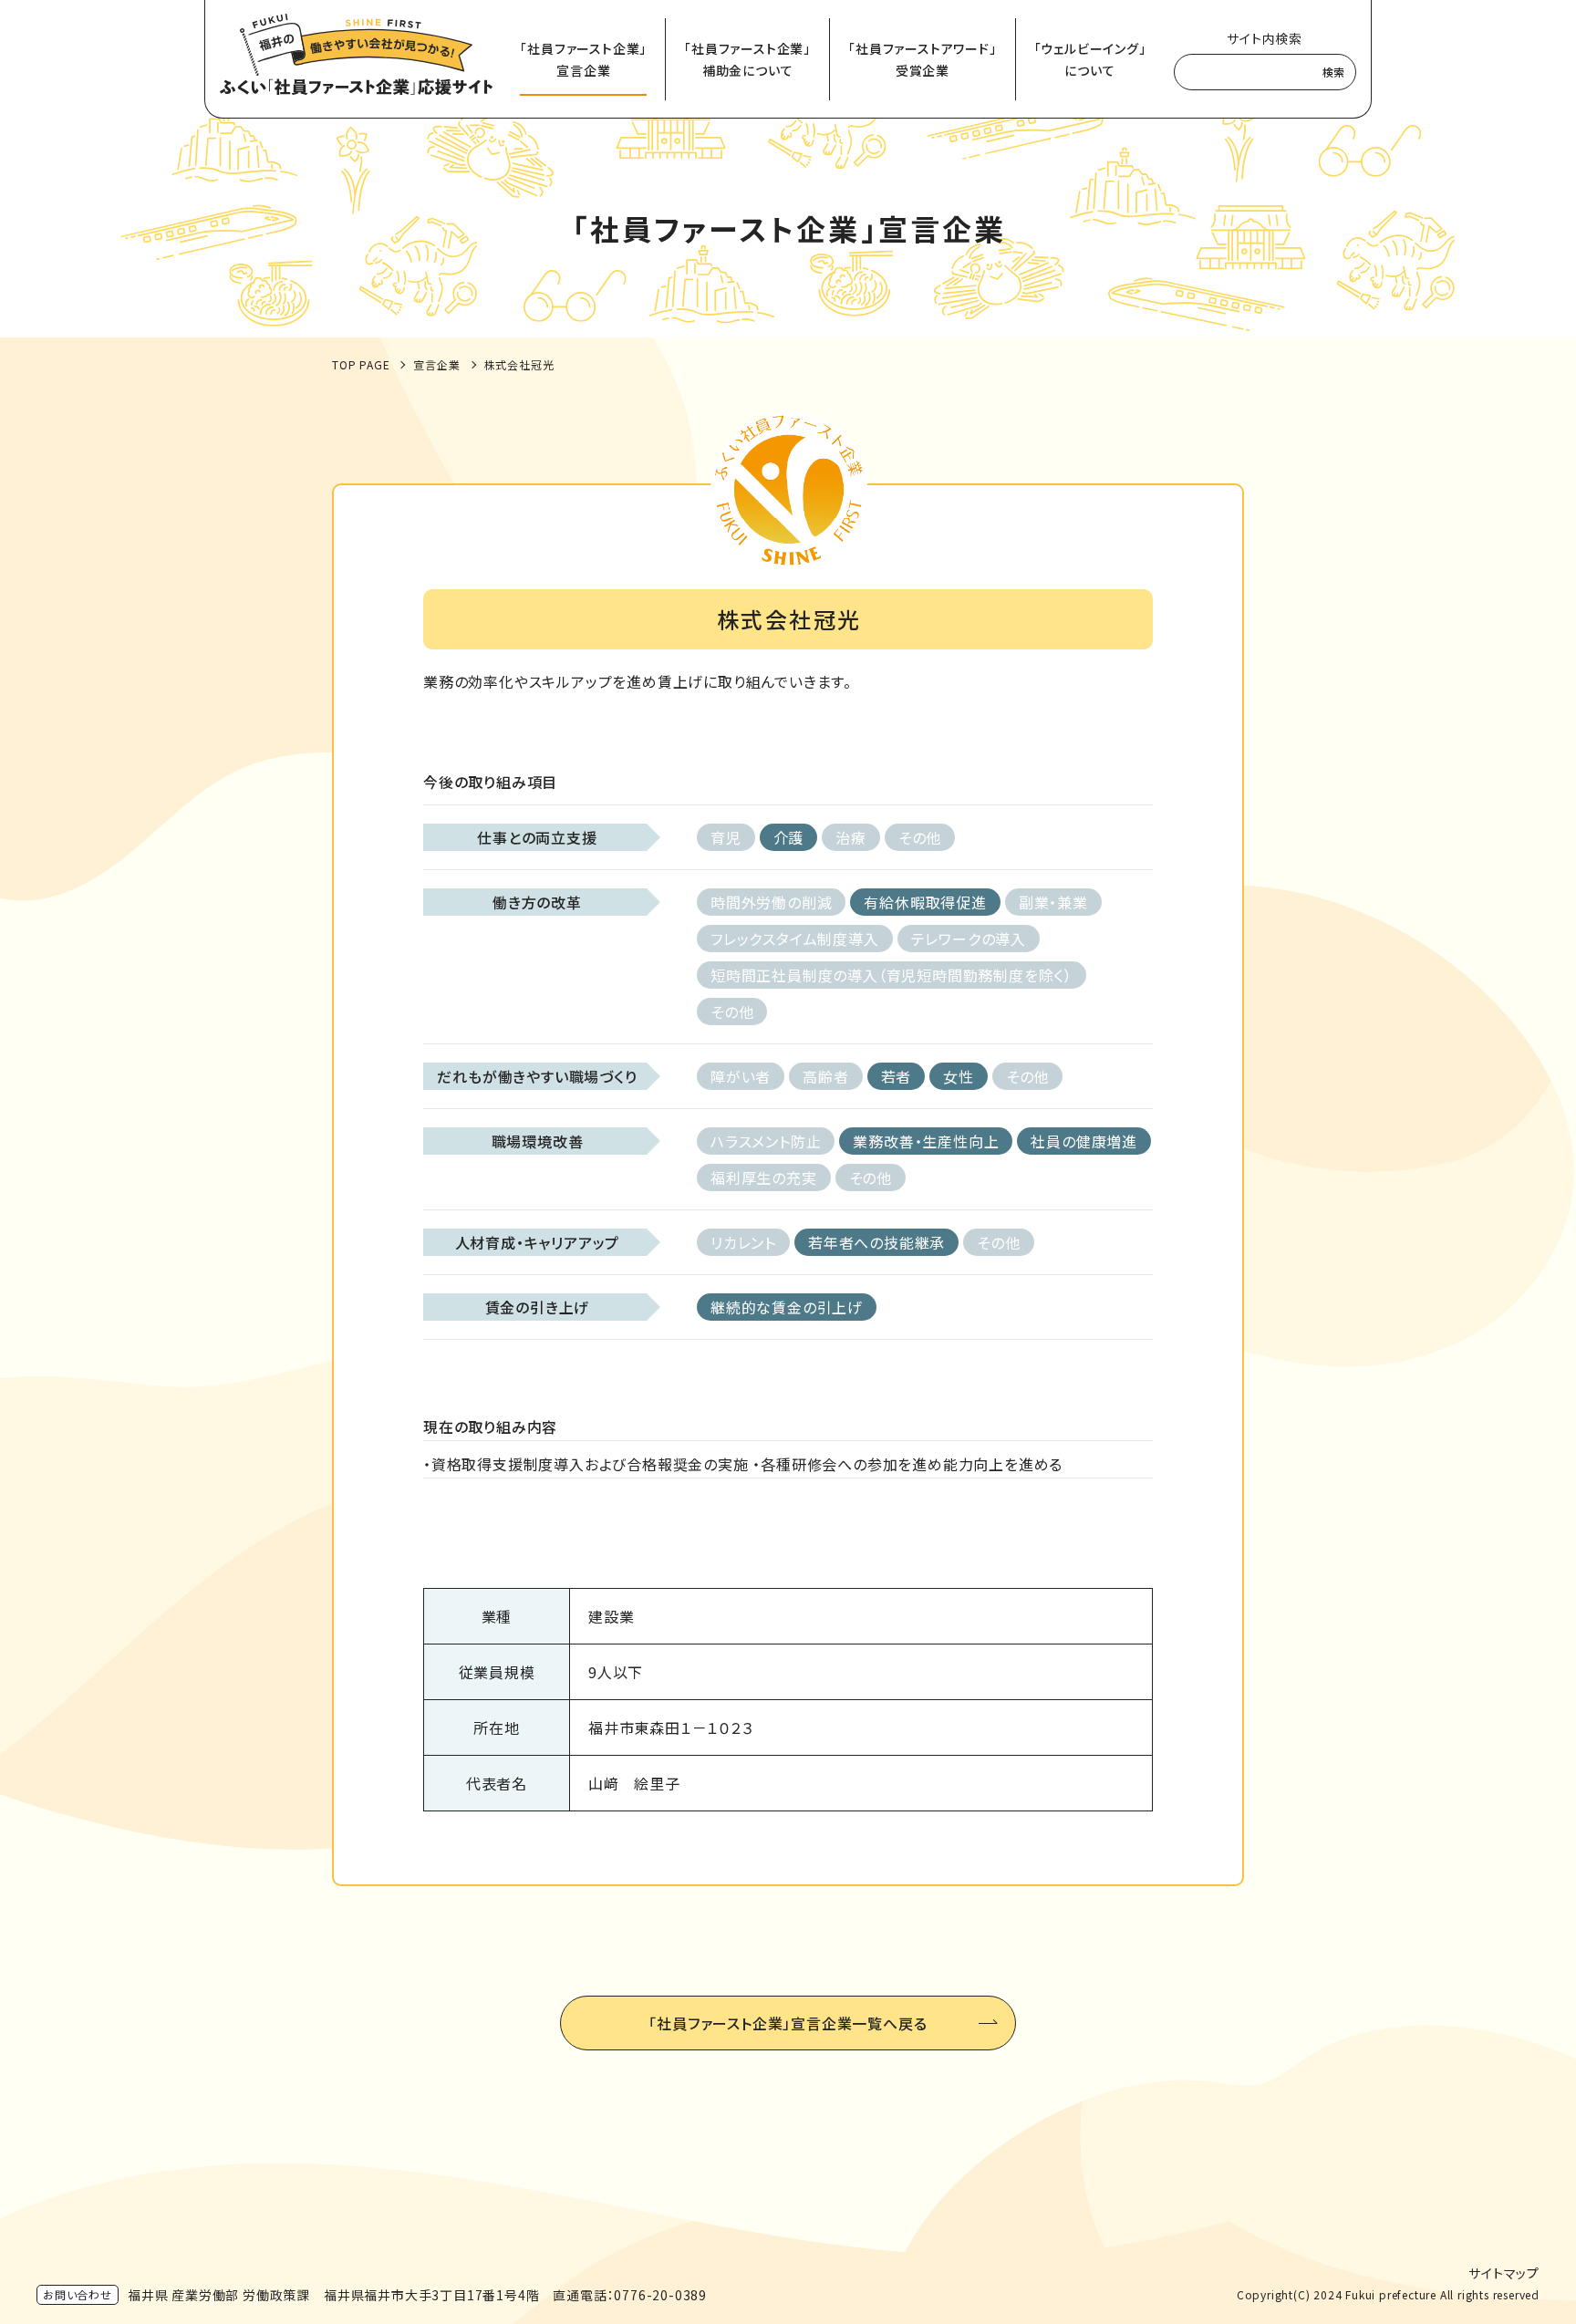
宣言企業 (436, 364)
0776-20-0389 (660, 2295)
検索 (1333, 72)
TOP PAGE (361, 364)
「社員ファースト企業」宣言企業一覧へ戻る (788, 2023)
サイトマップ (1504, 2273)
